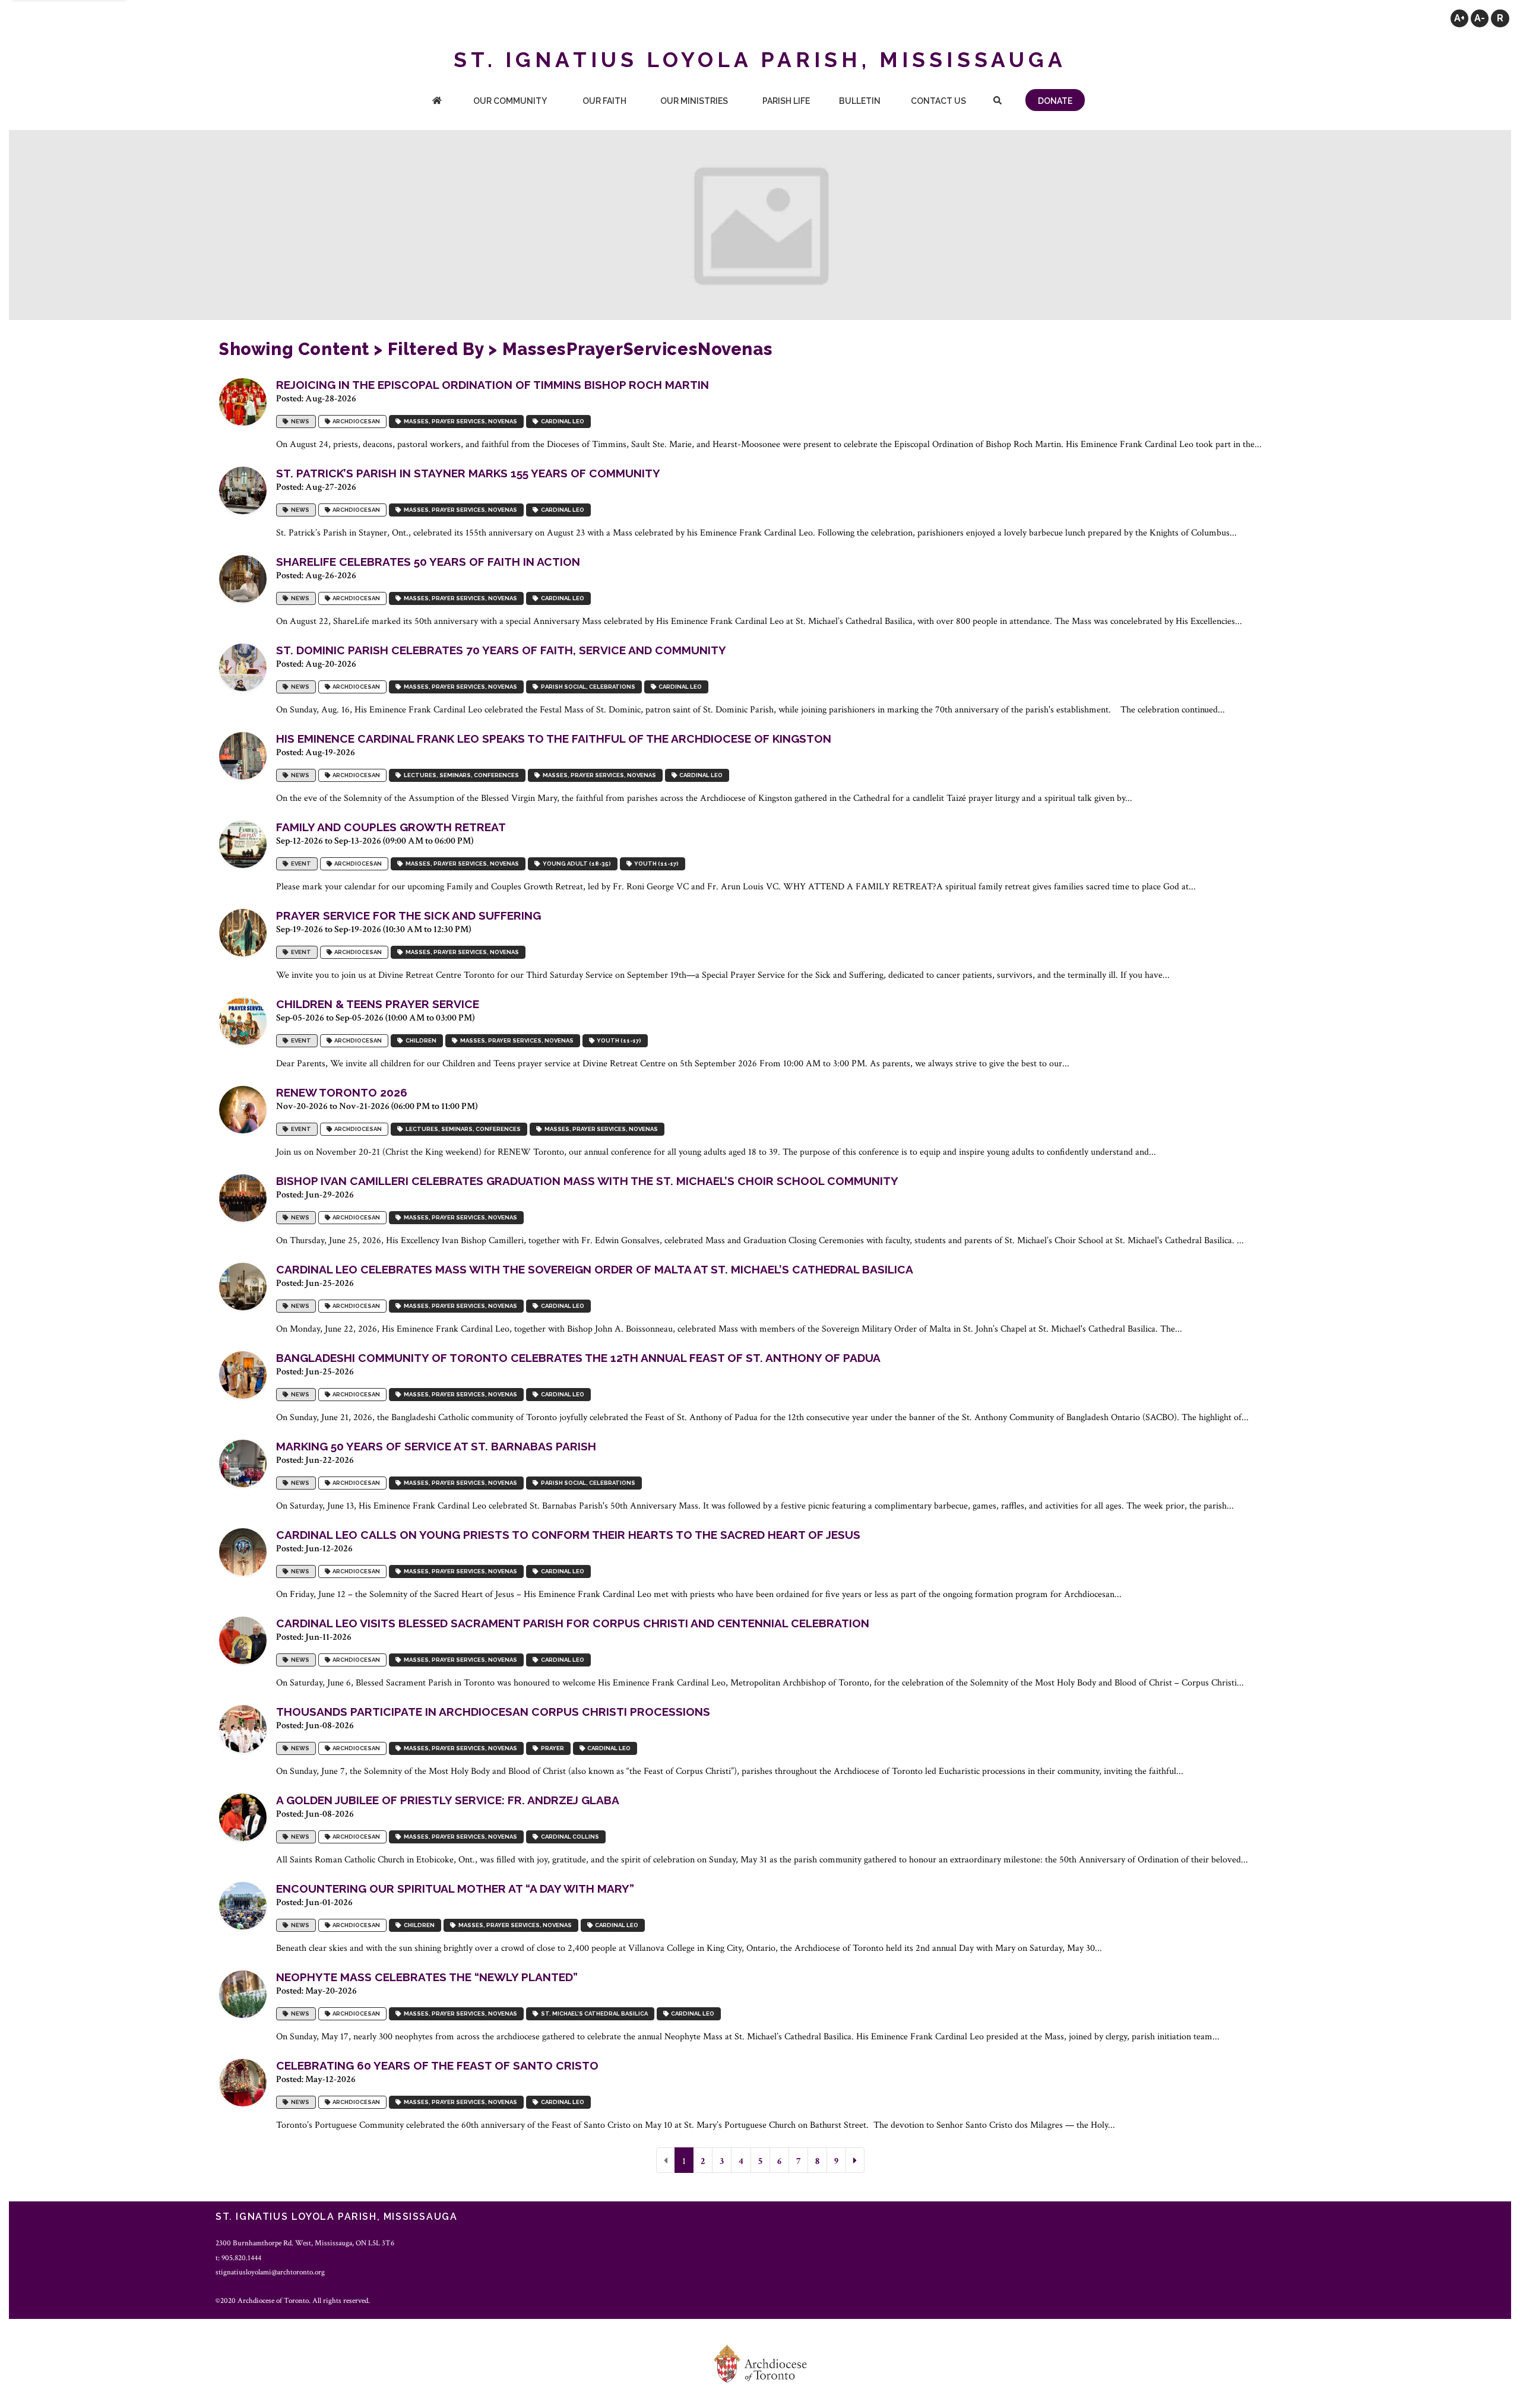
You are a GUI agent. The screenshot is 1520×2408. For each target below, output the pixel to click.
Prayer (551, 1748)
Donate (1055, 101)
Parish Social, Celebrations (587, 687)
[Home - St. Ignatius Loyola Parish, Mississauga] (437, 102)
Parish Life (786, 101)
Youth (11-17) (655, 864)
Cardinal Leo (561, 421)
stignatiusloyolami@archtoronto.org (270, 2272)
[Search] (997, 102)
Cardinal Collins (569, 1837)
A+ (1459, 18)
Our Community (510, 101)
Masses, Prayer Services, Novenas (459, 421)
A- (1480, 18)
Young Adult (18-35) (576, 864)
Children (420, 1040)
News (299, 421)
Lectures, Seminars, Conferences (460, 775)
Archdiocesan (355, 421)
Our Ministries (694, 101)
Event (300, 864)
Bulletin (860, 101)
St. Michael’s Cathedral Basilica (593, 2013)
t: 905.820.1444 (238, 2258)
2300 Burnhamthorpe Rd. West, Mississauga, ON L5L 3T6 (305, 2243)
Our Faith (604, 101)
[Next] (855, 2160)
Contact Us (938, 101)
